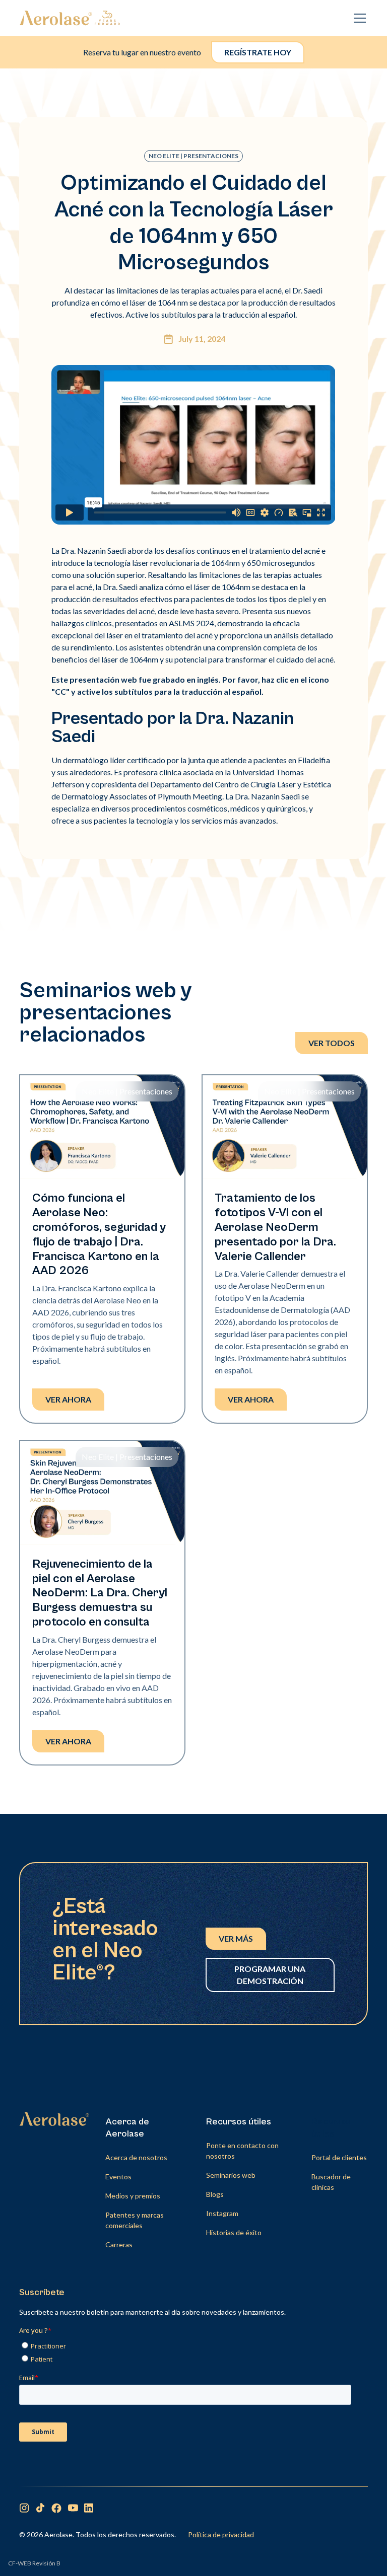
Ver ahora (68, 1399)
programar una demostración (270, 1975)
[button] (358, 18)
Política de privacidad (221, 2534)
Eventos (118, 2177)
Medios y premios (133, 2196)
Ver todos (332, 1043)
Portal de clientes (339, 2157)
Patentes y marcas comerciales (135, 2220)
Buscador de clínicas (331, 2182)
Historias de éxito (234, 2232)
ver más (236, 1938)
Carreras (119, 2244)
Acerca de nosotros (136, 2157)
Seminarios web (231, 2175)
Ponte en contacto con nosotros (242, 2151)
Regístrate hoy (258, 52)
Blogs (215, 2194)
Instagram (222, 2213)
